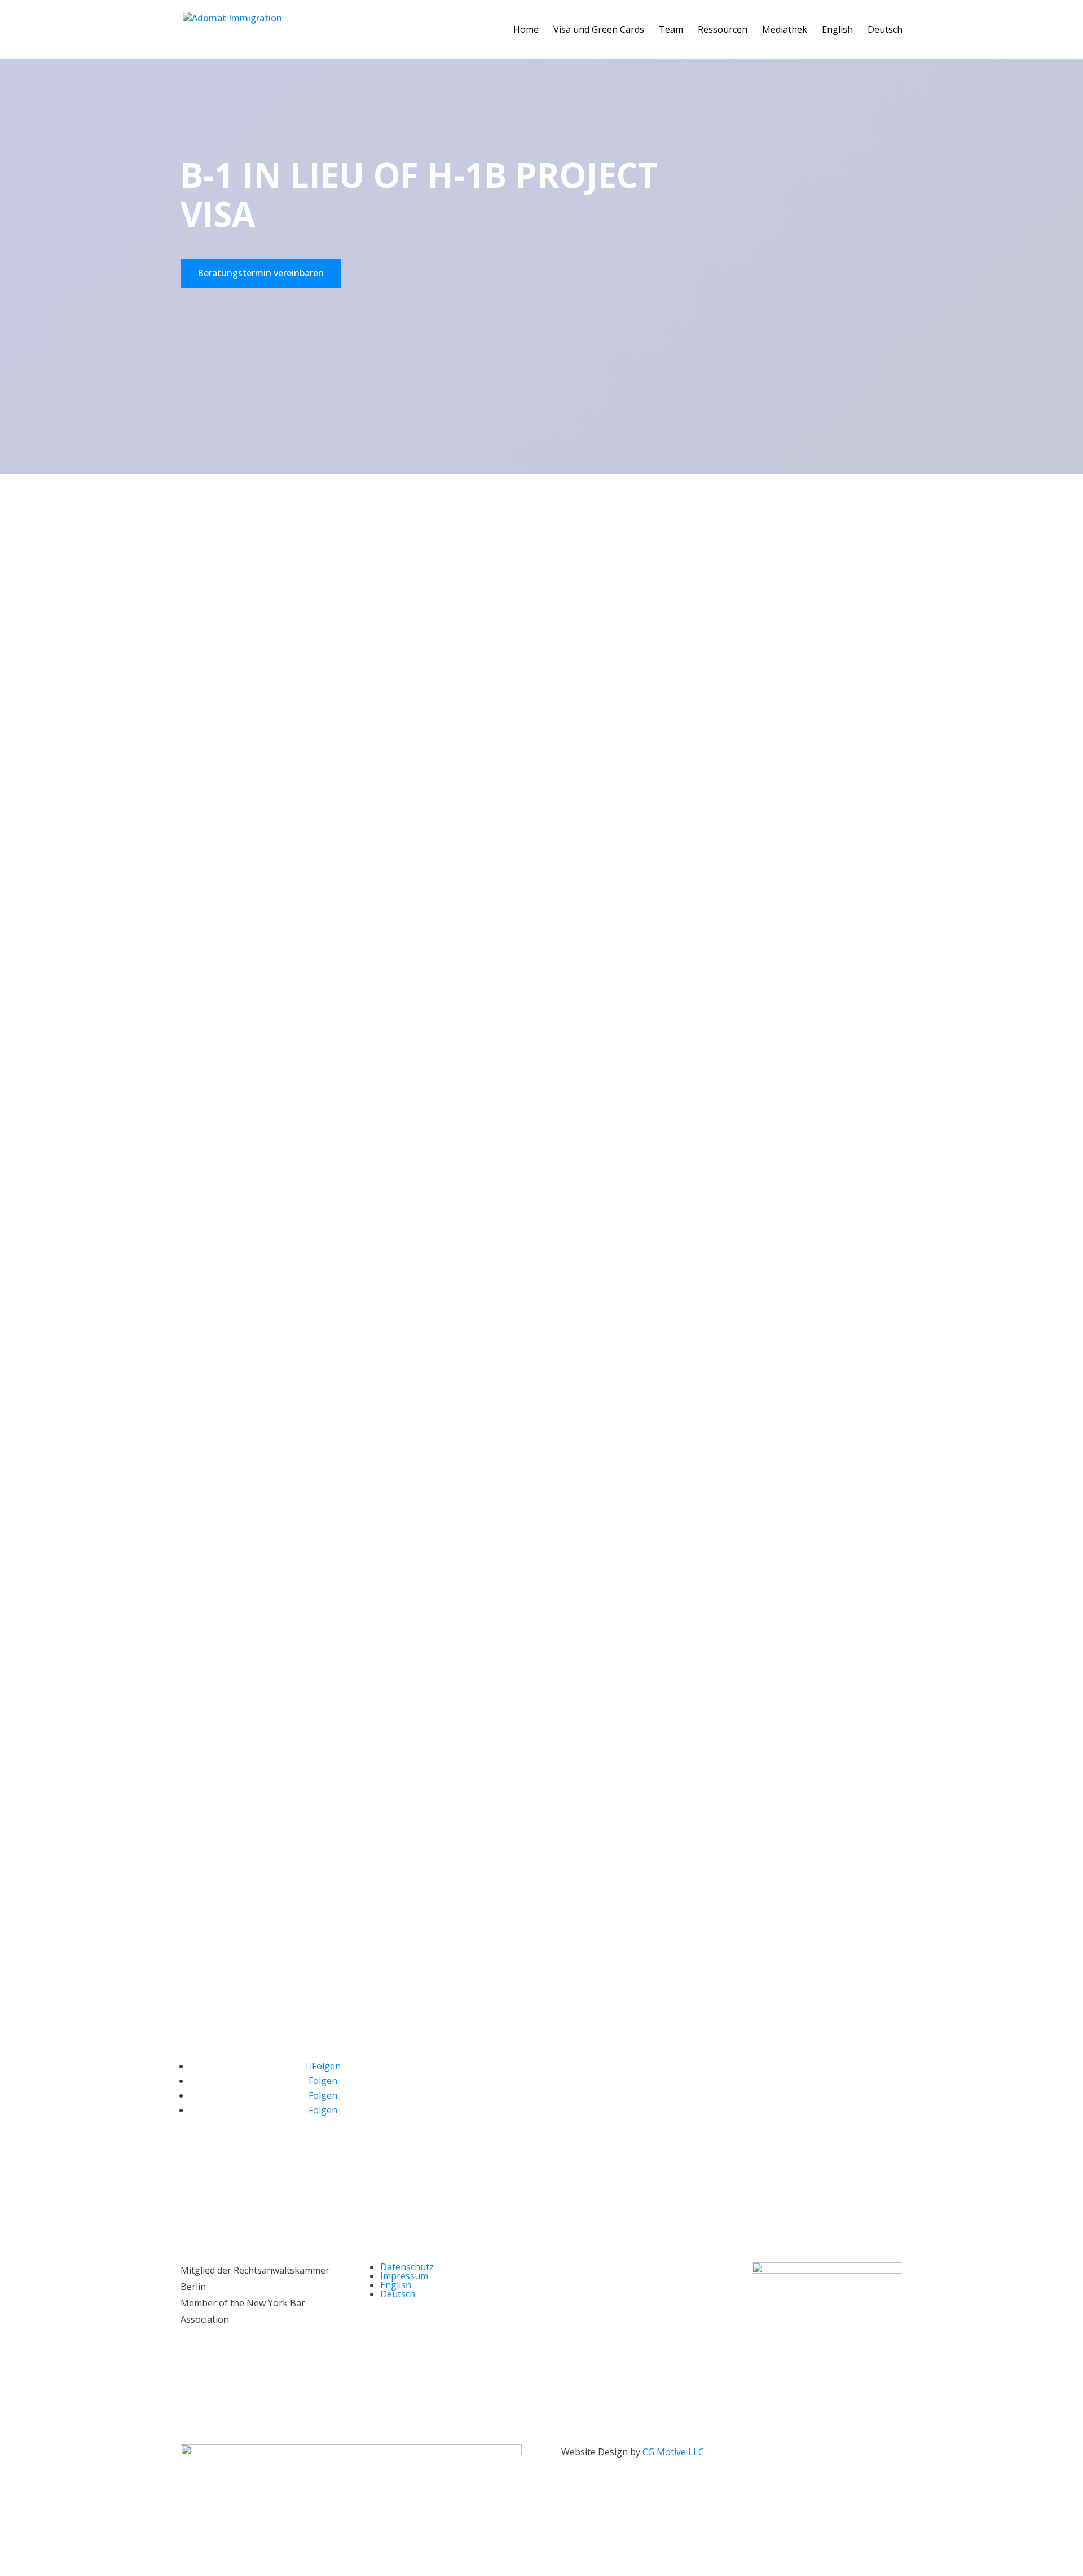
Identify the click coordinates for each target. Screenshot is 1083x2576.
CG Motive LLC (673, 2452)
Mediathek (785, 30)
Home (526, 30)
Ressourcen (723, 30)
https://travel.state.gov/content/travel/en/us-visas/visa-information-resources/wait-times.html (634, 1547)
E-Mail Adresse (509, 1721)
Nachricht (498, 1761)
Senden (500, 1780)
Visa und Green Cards (599, 30)
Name (490, 1696)
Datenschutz (407, 2267)
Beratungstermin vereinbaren (261, 273)
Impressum (404, 2276)
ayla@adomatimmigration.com (245, 2039)
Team (671, 30)
